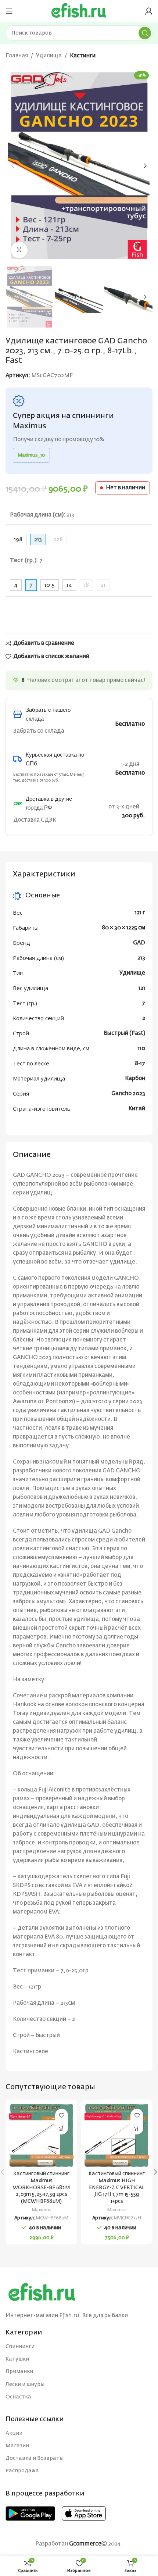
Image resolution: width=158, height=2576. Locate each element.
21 (103, 585)
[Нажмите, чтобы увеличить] (19, 250)
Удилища (49, 56)
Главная (17, 56)
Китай (137, 1109)
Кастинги (83, 56)
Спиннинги (20, 2347)
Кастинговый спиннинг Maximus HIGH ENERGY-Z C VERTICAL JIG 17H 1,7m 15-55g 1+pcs (117, 2188)
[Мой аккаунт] (149, 11)
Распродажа (22, 2471)
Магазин (17, 2446)
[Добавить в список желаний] (62, 2115)
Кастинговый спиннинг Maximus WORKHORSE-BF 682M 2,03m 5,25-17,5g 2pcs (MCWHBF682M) (41, 2188)
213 (141, 958)
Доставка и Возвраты (35, 2458)
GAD (139, 943)
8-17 (140, 1063)
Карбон (135, 1078)
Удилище (132, 973)
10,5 (50, 585)
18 (86, 585)
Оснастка (18, 2397)
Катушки (17, 2359)
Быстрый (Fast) (124, 1033)
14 (69, 585)
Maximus (42, 2210)
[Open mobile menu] (9, 11)
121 (142, 988)
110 (141, 1048)
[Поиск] (145, 33)
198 (18, 540)
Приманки (19, 2372)
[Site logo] (79, 11)
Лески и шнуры (25, 2384)
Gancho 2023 (128, 1094)
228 (58, 540)
